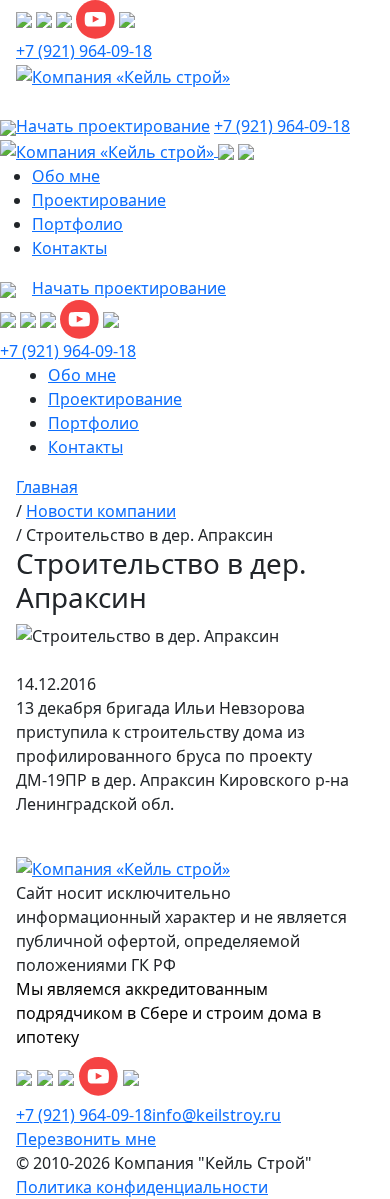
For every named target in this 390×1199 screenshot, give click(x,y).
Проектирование (99, 200)
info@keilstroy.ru (216, 1115)
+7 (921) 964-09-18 (84, 51)
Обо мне (66, 176)
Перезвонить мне (86, 1139)
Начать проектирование (129, 288)
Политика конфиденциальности (142, 1187)
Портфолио (77, 224)
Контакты (69, 248)
